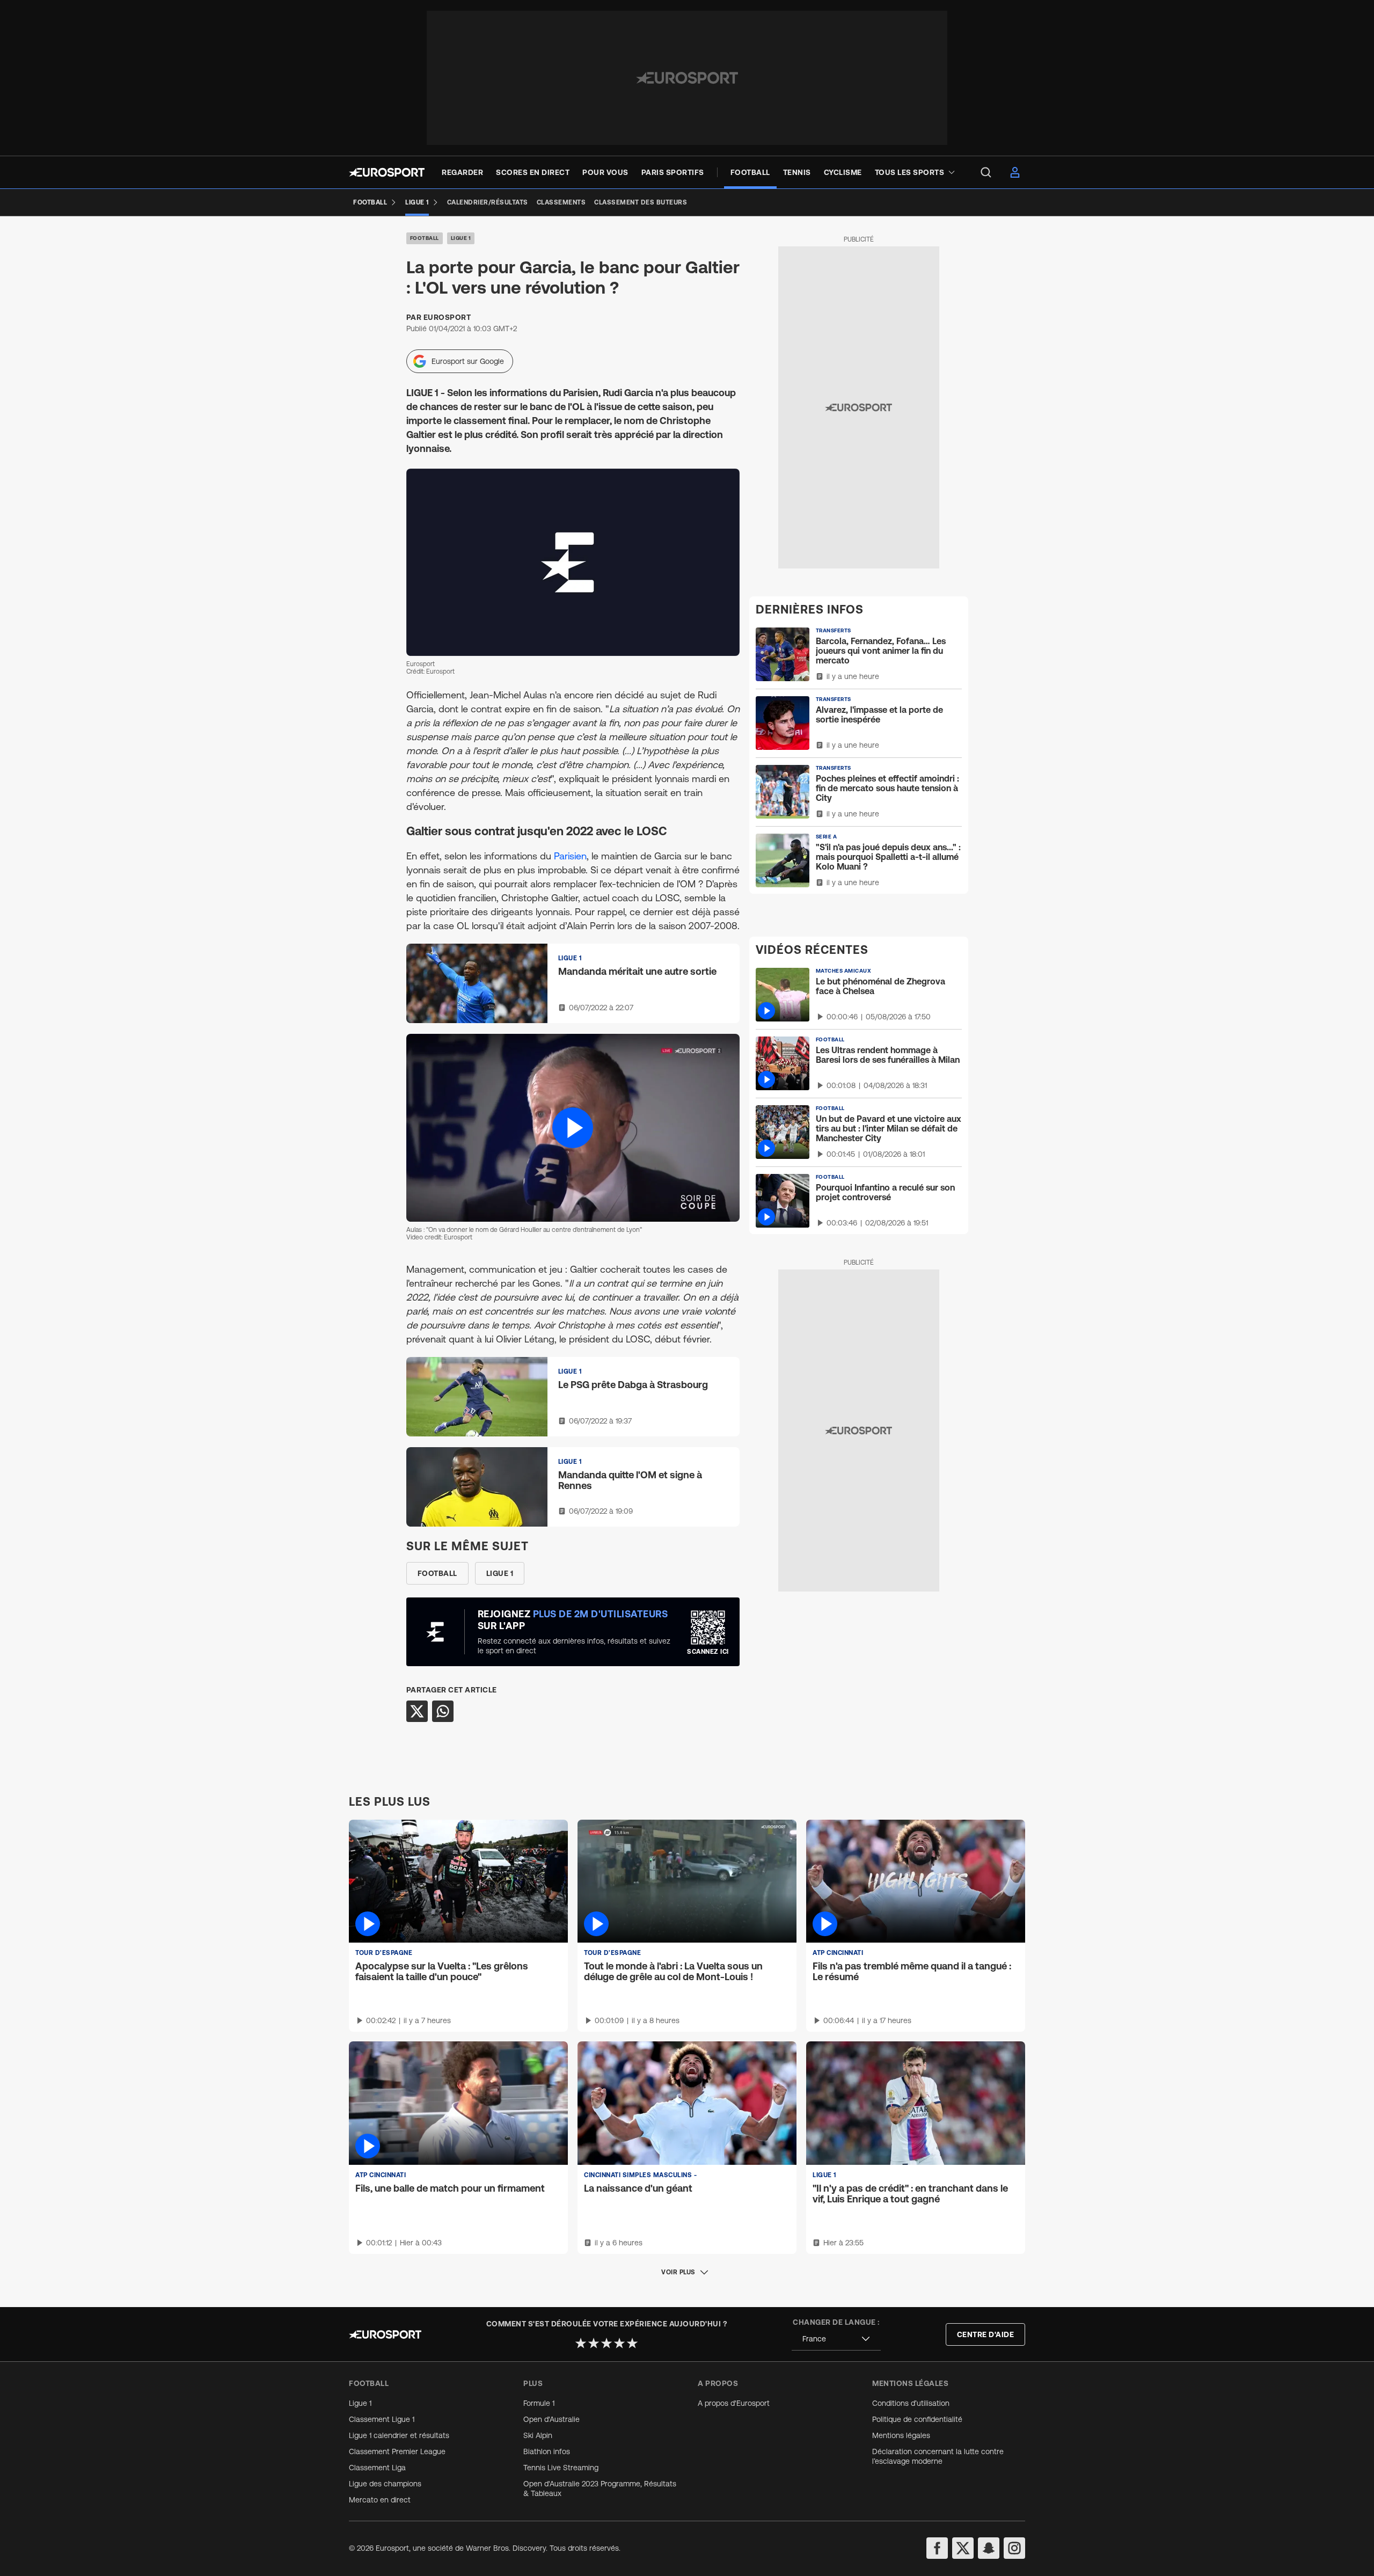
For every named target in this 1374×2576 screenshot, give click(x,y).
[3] (606, 2343)
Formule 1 (539, 2403)
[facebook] (937, 2548)
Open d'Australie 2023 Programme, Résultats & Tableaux (600, 2489)
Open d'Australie (551, 2419)
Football (425, 238)
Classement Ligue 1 (382, 2419)
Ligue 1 (461, 238)
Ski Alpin (538, 2435)
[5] (632, 2343)
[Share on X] (417, 1711)
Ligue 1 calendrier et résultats (399, 2435)
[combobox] (836, 2339)
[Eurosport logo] (387, 172)
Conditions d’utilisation (911, 2403)
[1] (581, 2343)
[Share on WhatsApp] (443, 1711)
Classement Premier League (397, 2451)
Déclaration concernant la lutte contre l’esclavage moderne (938, 2456)
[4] (619, 2343)
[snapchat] (989, 2548)
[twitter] (963, 2548)
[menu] (986, 172)
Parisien (570, 856)
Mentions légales (901, 2435)
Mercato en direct (380, 2500)
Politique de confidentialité (917, 2419)
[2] (594, 2343)
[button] (573, 1128)
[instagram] (1014, 2548)
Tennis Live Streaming (561, 2468)
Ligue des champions (385, 2484)
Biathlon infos (547, 2451)
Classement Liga (377, 2468)
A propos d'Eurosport (734, 2403)
